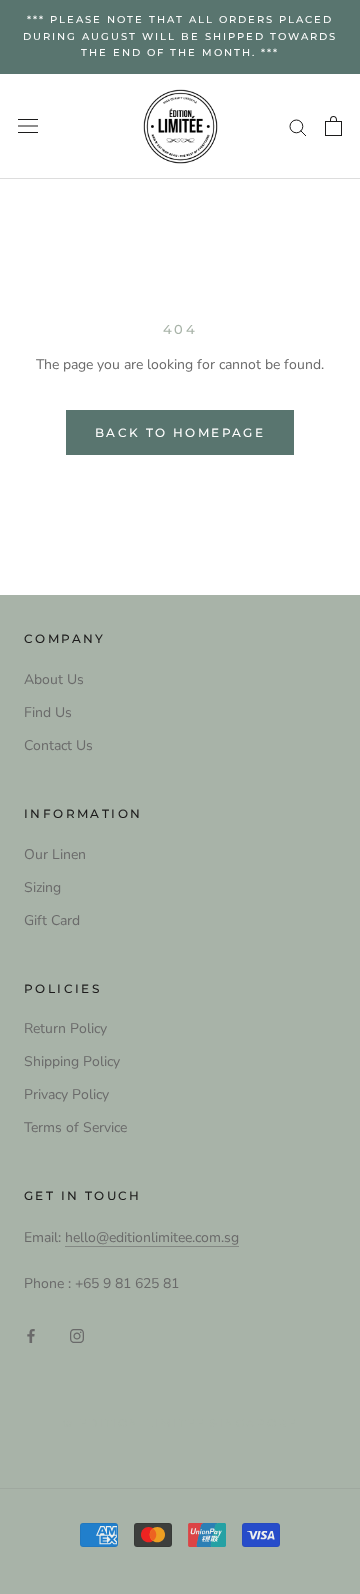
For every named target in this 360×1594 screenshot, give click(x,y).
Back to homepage (180, 432)
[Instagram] (77, 1334)
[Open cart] (333, 126)
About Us (54, 679)
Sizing (42, 887)
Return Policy (65, 1028)
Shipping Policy (72, 1061)
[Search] (298, 126)
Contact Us (58, 745)
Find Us (48, 712)
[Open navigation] (28, 126)
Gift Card (52, 920)
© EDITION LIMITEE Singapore (180, 1423)
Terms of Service (75, 1127)
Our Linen (55, 854)
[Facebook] (31, 1334)
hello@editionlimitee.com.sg (152, 1237)
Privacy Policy (66, 1094)
